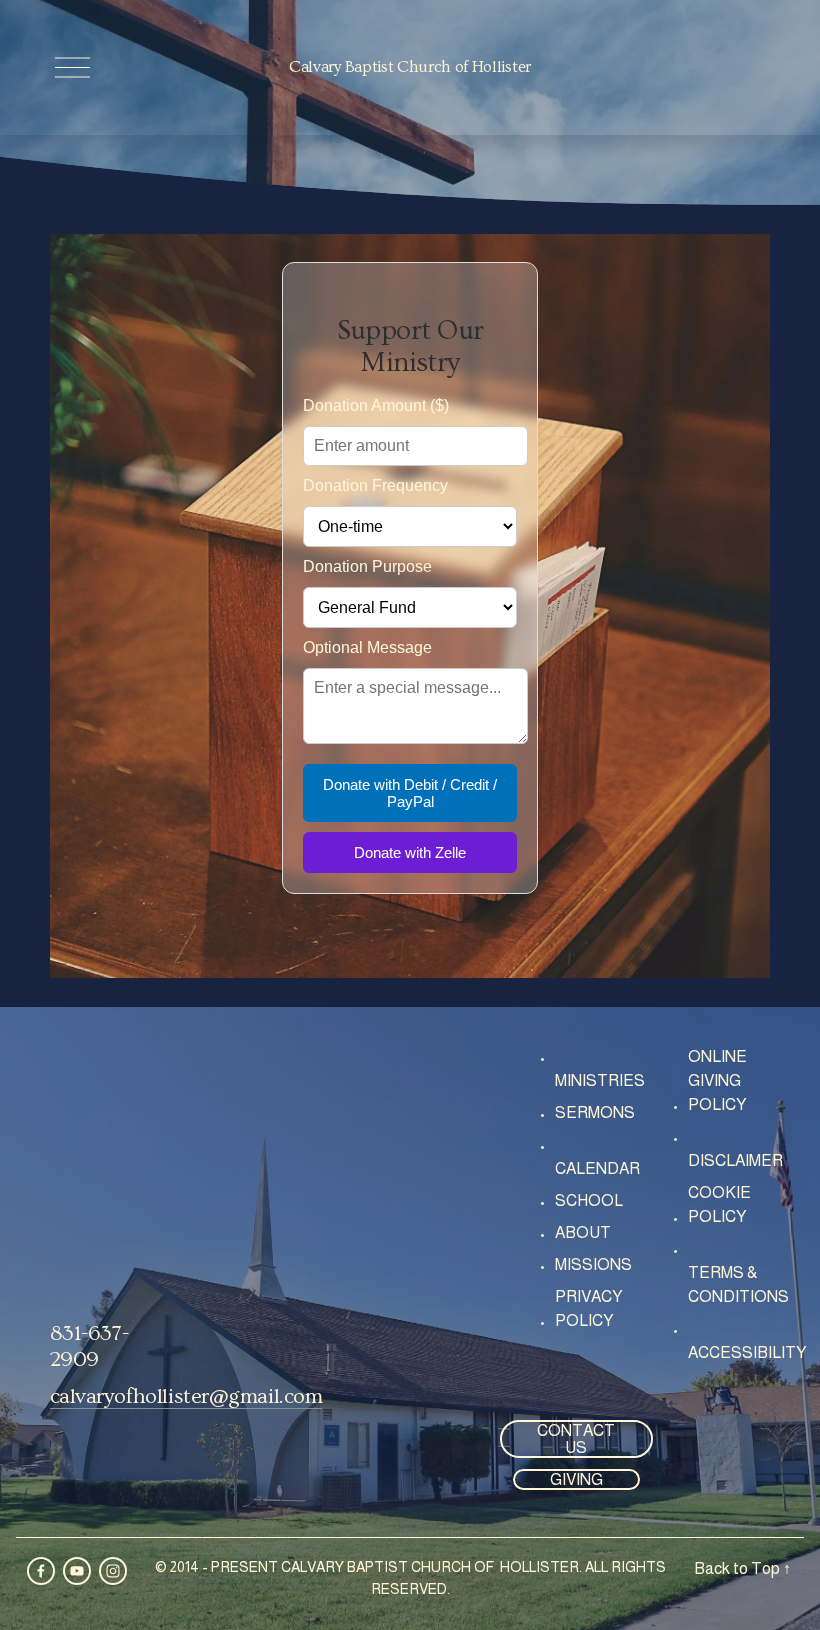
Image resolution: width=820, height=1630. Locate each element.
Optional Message (367, 647)
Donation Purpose (367, 566)
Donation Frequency (375, 485)
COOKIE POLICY (719, 1204)
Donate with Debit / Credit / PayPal (410, 793)
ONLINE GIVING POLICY (717, 1080)
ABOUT (583, 1232)
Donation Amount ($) (376, 405)
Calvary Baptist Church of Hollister (410, 67)
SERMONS (595, 1112)
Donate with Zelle (410, 852)
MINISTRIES (600, 1080)
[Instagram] (113, 1571)
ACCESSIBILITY (747, 1352)
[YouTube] (77, 1571)
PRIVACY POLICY (589, 1308)
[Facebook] (41, 1571)
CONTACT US (576, 1439)
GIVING (576, 1479)
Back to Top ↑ (742, 1568)
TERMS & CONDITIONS (738, 1284)
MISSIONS (593, 1264)
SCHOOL (589, 1200)
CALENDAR (597, 1168)
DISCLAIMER (735, 1160)
